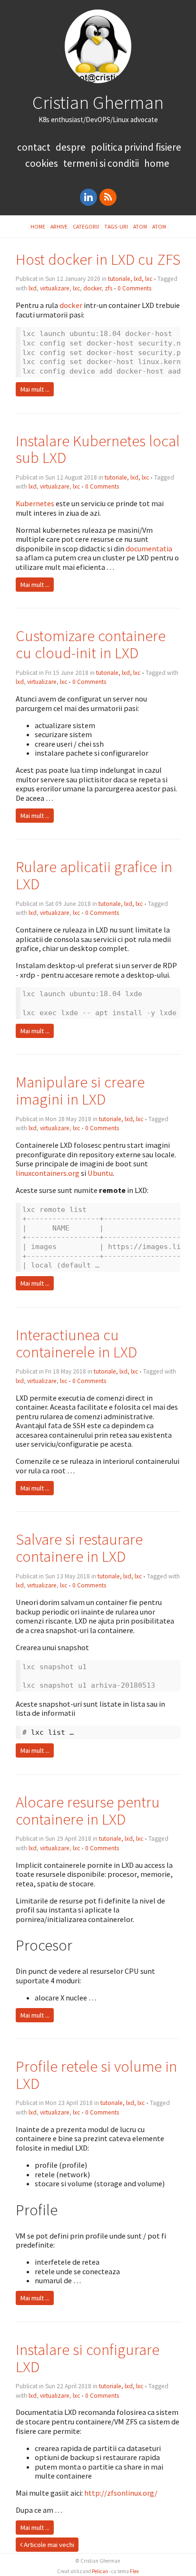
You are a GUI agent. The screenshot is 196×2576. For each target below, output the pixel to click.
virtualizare (55, 288)
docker (92, 288)
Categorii (86, 226)
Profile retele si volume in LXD (96, 2075)
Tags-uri (116, 226)
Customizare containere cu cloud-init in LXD (91, 644)
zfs (108, 288)
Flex (134, 2571)
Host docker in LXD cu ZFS (98, 259)
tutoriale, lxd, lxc (130, 279)
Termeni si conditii (101, 163)
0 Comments (134, 288)
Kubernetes (35, 503)
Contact (34, 147)
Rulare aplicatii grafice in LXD (94, 875)
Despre (71, 147)
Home (157, 163)
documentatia (149, 548)
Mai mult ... (35, 389)
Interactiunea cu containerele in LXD (76, 1343)
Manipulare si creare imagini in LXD (80, 1091)
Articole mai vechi (48, 2545)
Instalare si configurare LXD (88, 2358)
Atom (140, 226)
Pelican (100, 2571)
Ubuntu (100, 1173)
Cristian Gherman (98, 102)
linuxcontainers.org (48, 1173)
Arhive (59, 226)
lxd (33, 288)
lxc (76, 288)
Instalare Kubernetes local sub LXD (98, 449)
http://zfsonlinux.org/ (121, 2493)
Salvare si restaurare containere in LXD (79, 1548)
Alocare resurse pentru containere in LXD (88, 1811)
